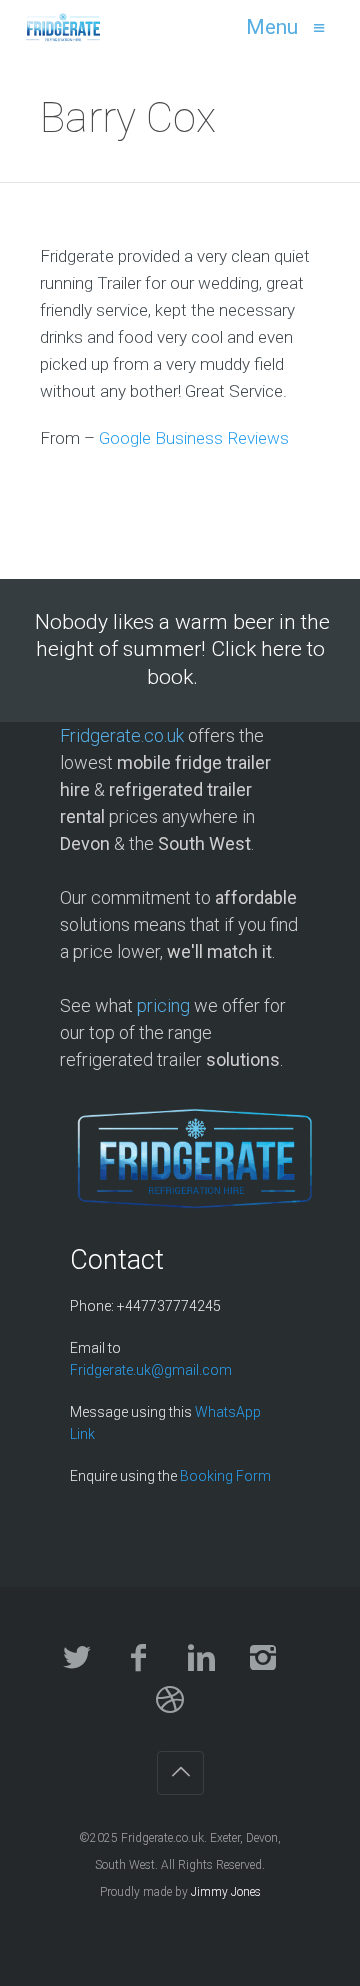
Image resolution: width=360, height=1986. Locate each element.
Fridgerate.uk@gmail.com (151, 1370)
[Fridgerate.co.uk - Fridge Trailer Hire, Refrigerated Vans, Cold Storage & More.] (63, 27)
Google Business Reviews (194, 438)
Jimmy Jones (226, 1892)
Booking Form (225, 1476)
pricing (163, 1005)
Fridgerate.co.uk (122, 735)
